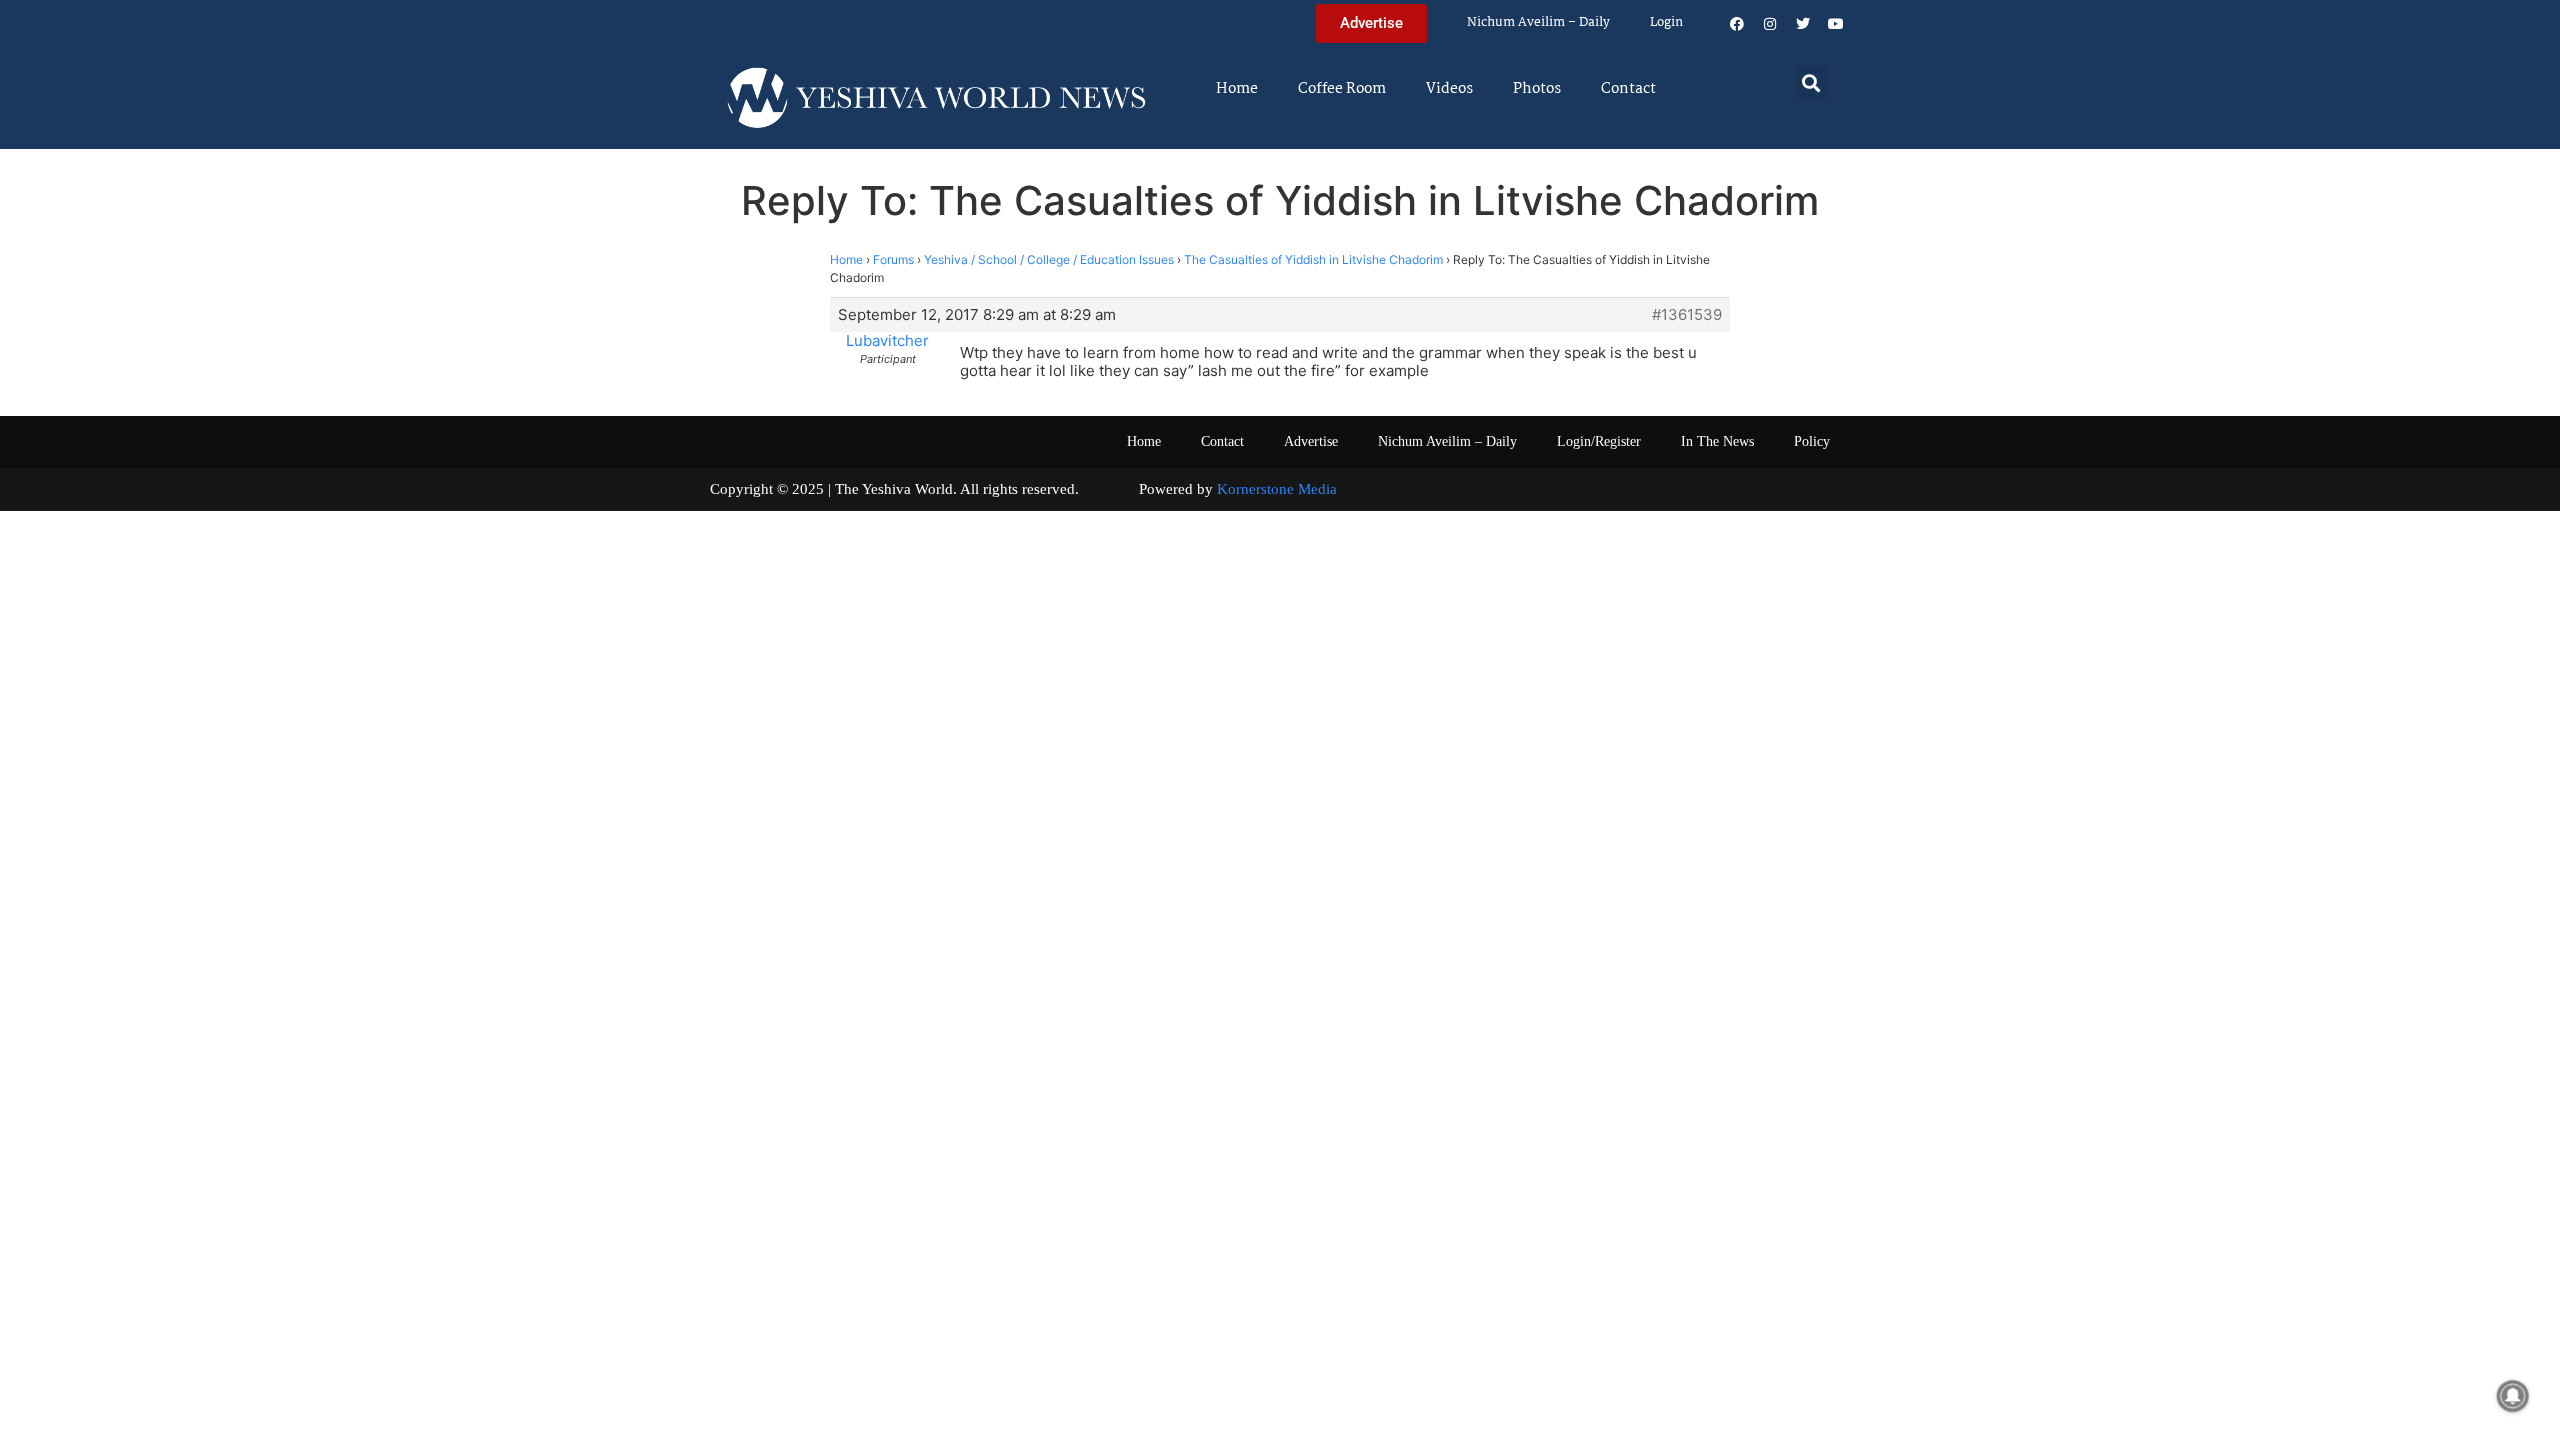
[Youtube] (1836, 24)
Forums (893, 259)
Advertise (1311, 441)
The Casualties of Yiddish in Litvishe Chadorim (1313, 259)
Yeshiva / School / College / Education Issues (1049, 259)
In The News (1717, 441)
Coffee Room (1342, 89)
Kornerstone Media (1277, 489)
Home (1237, 89)
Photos (1537, 89)
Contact (1628, 89)
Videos (1449, 89)
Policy (1812, 441)
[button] (1811, 82)
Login (1666, 22)
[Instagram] (1770, 24)
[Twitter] (1803, 24)
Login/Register (1599, 441)
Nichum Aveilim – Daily (1538, 22)
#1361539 (1687, 315)
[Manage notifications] (2513, 1396)
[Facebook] (1737, 24)
